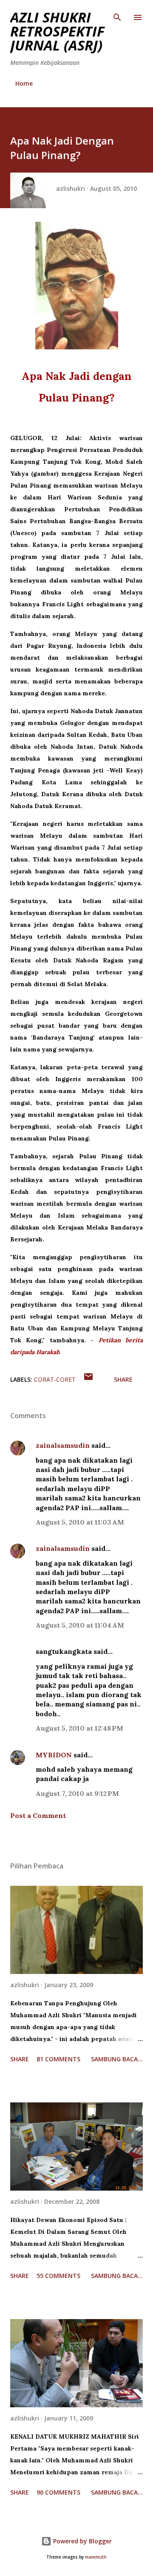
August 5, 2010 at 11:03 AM (80, 1522)
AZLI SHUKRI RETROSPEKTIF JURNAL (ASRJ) (57, 31)
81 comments (58, 2059)
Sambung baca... (117, 2059)
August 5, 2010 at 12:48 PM (79, 1728)
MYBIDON (54, 1755)
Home (24, 83)
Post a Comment (38, 1815)
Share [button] (123, 1379)
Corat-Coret (55, 1379)
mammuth (96, 2557)
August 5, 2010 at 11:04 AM (80, 1625)
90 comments (58, 2492)
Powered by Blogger (82, 2541)
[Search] (117, 15)
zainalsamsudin (63, 1445)
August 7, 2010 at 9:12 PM (77, 1793)
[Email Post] (88, 1379)
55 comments (58, 2276)
